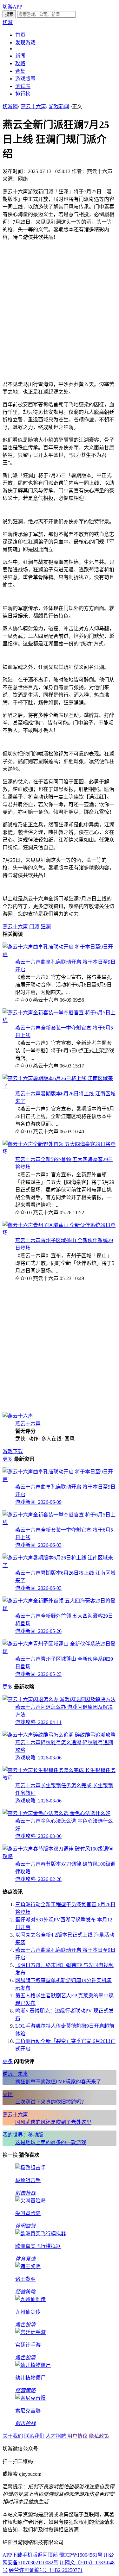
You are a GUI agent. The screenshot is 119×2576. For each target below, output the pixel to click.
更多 (8, 1459)
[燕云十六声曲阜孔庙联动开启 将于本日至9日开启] (60, 954)
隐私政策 (99, 2436)
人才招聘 (56, 2436)
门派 (34, 927)
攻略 (20, 63)
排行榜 (23, 94)
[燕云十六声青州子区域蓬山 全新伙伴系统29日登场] (60, 1233)
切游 (8, 22)
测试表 (23, 86)
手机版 (30, 2555)
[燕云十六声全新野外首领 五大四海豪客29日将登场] (60, 1152)
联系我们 (34, 2436)
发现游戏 (25, 43)
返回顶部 (48, 2555)
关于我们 (13, 2436)
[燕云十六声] (18, 1416)
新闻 (20, 56)
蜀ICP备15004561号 (81, 2555)
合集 (20, 71)
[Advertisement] (60, 305)
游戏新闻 (59, 106)
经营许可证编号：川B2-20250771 (46, 2570)
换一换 (10, 2155)
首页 (20, 35)
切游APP (12, 7)
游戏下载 (13, 1451)
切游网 (10, 106)
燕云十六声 (33, 106)
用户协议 (77, 2436)
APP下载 (12, 2555)
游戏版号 (25, 79)
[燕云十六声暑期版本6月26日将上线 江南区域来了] (60, 1086)
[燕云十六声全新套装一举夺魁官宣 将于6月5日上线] (60, 1020)
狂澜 (46, 927)
